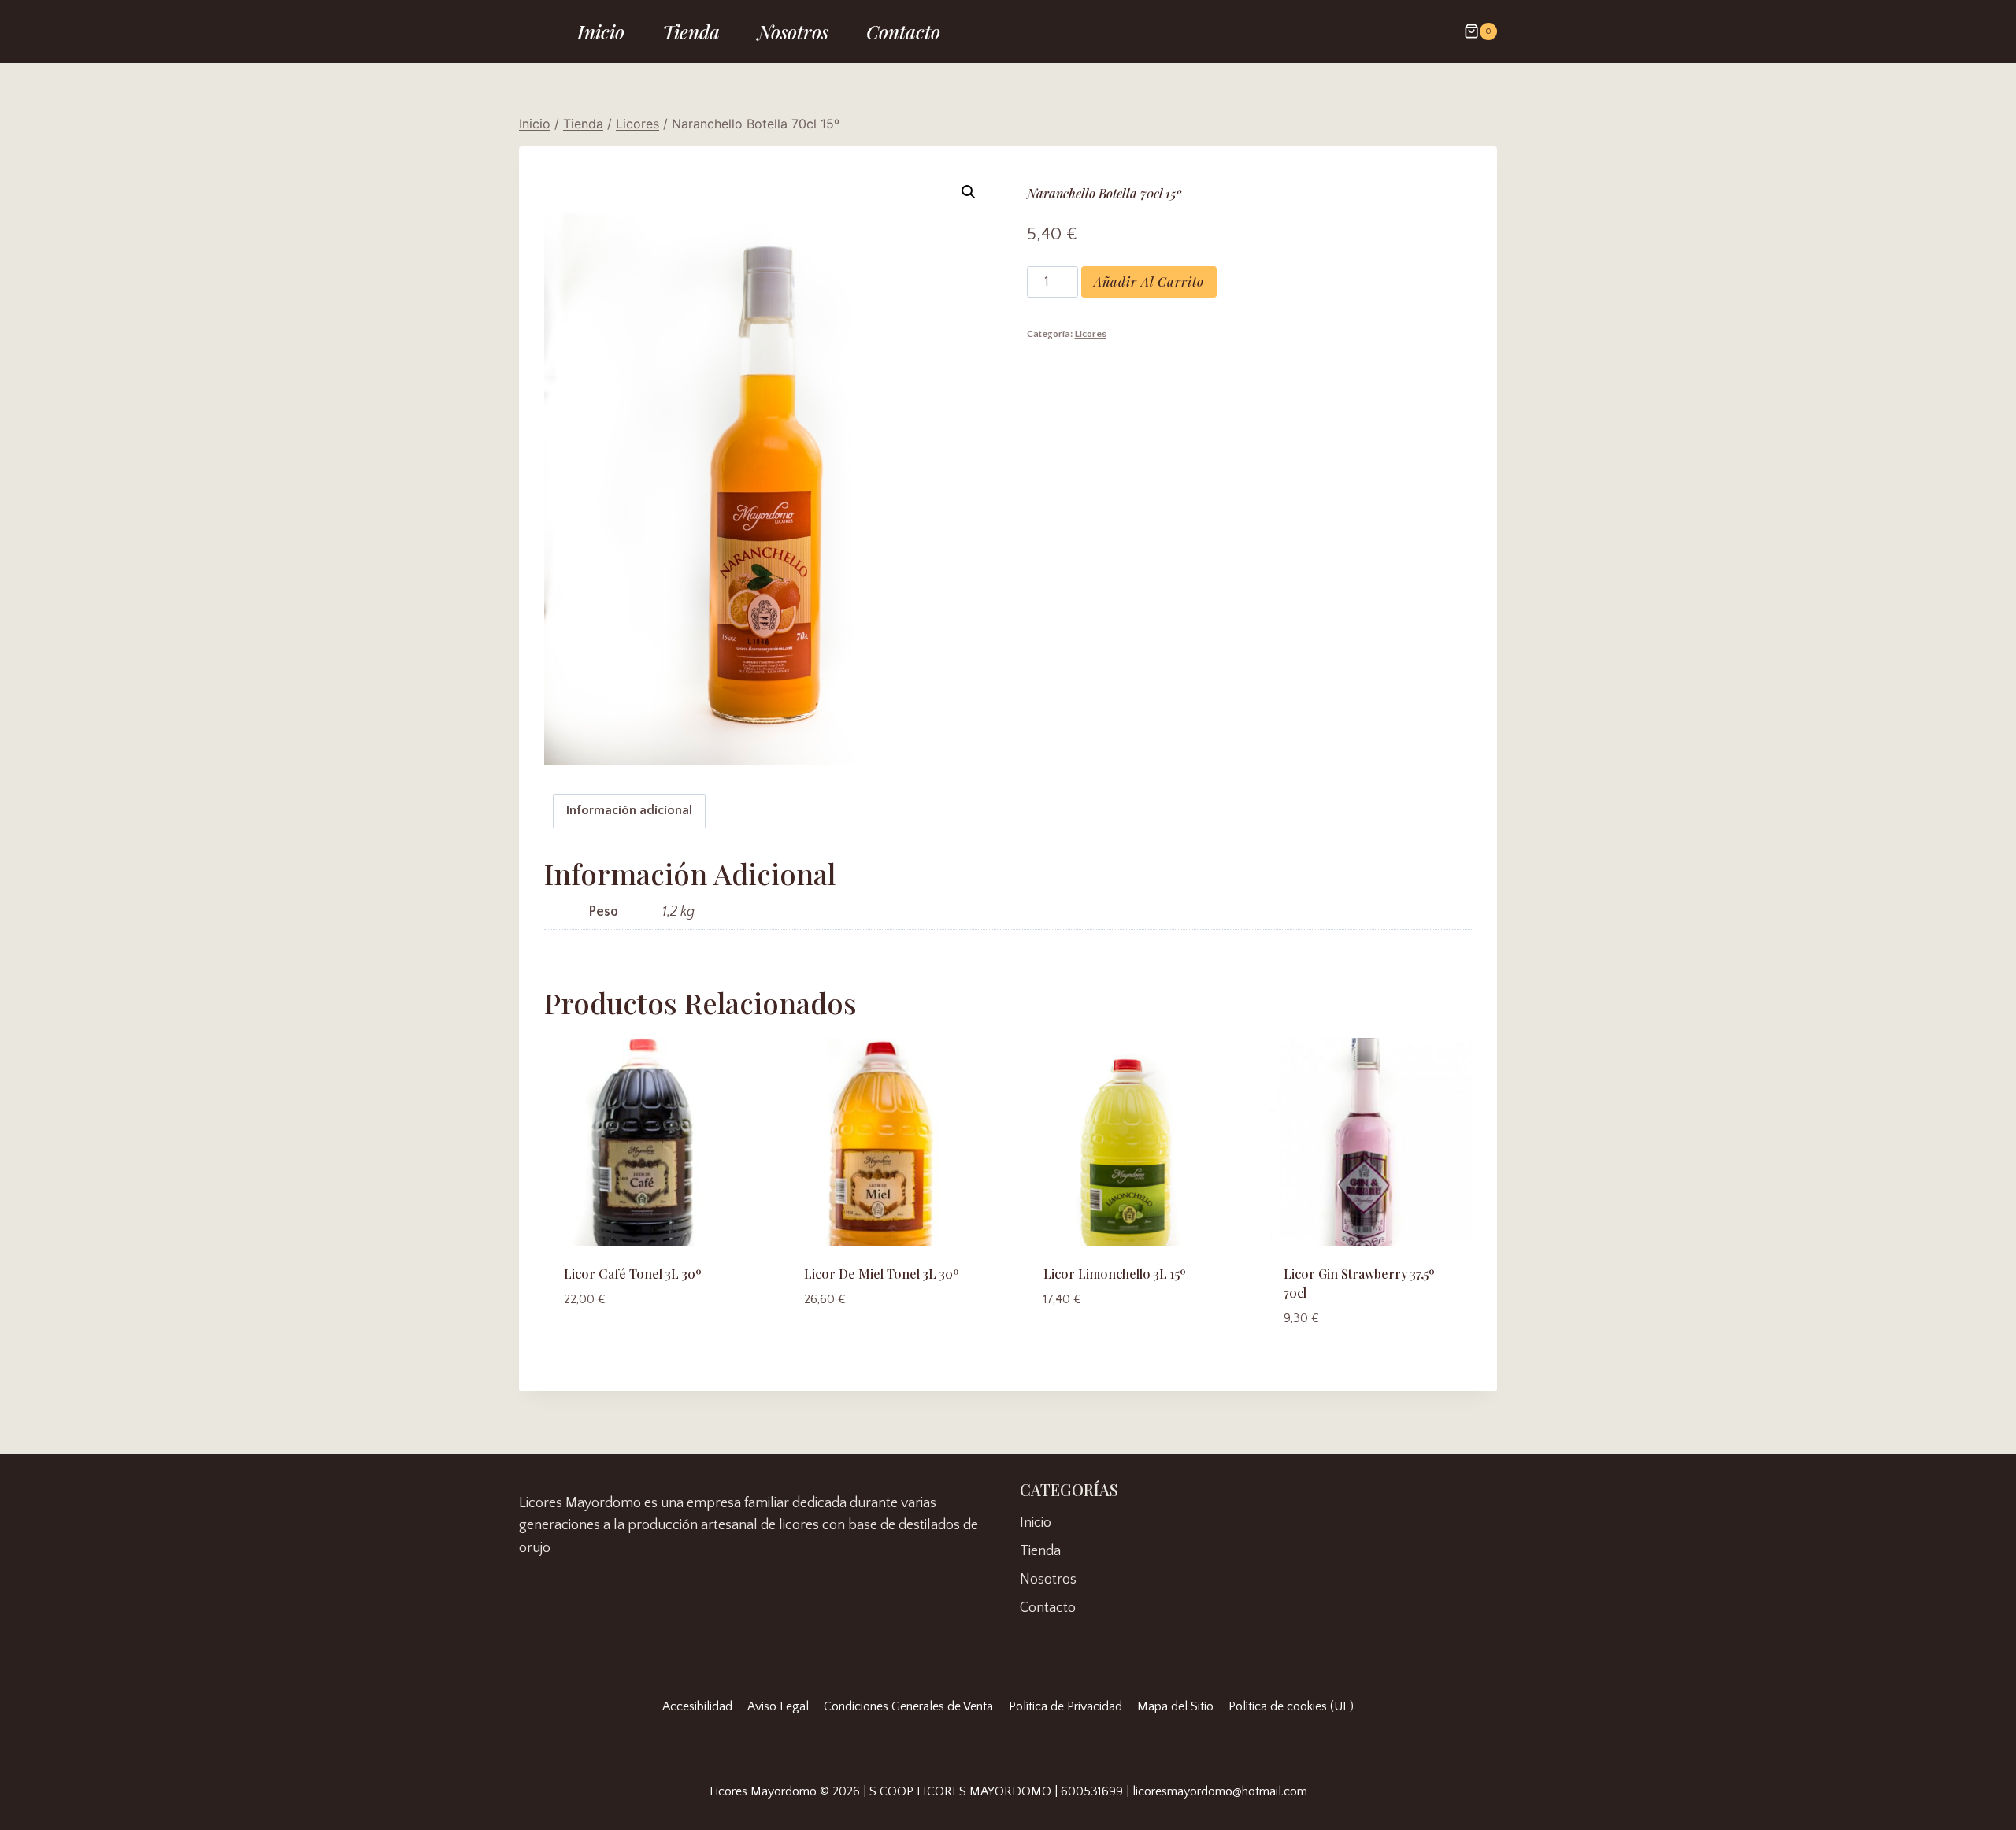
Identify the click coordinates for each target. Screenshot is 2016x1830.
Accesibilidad (697, 1706)
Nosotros (793, 31)
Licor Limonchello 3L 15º (1115, 1274)
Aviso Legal (778, 1706)
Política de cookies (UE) (1291, 1706)
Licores (1091, 334)
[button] (969, 192)
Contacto (903, 31)
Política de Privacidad (1065, 1706)
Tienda (691, 31)
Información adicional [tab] (629, 810)
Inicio (601, 31)
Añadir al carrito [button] (626, 1346)
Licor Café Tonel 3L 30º (633, 1274)
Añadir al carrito (1149, 282)
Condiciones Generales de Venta (908, 1706)
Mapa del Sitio (1175, 1706)
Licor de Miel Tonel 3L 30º (882, 1274)
